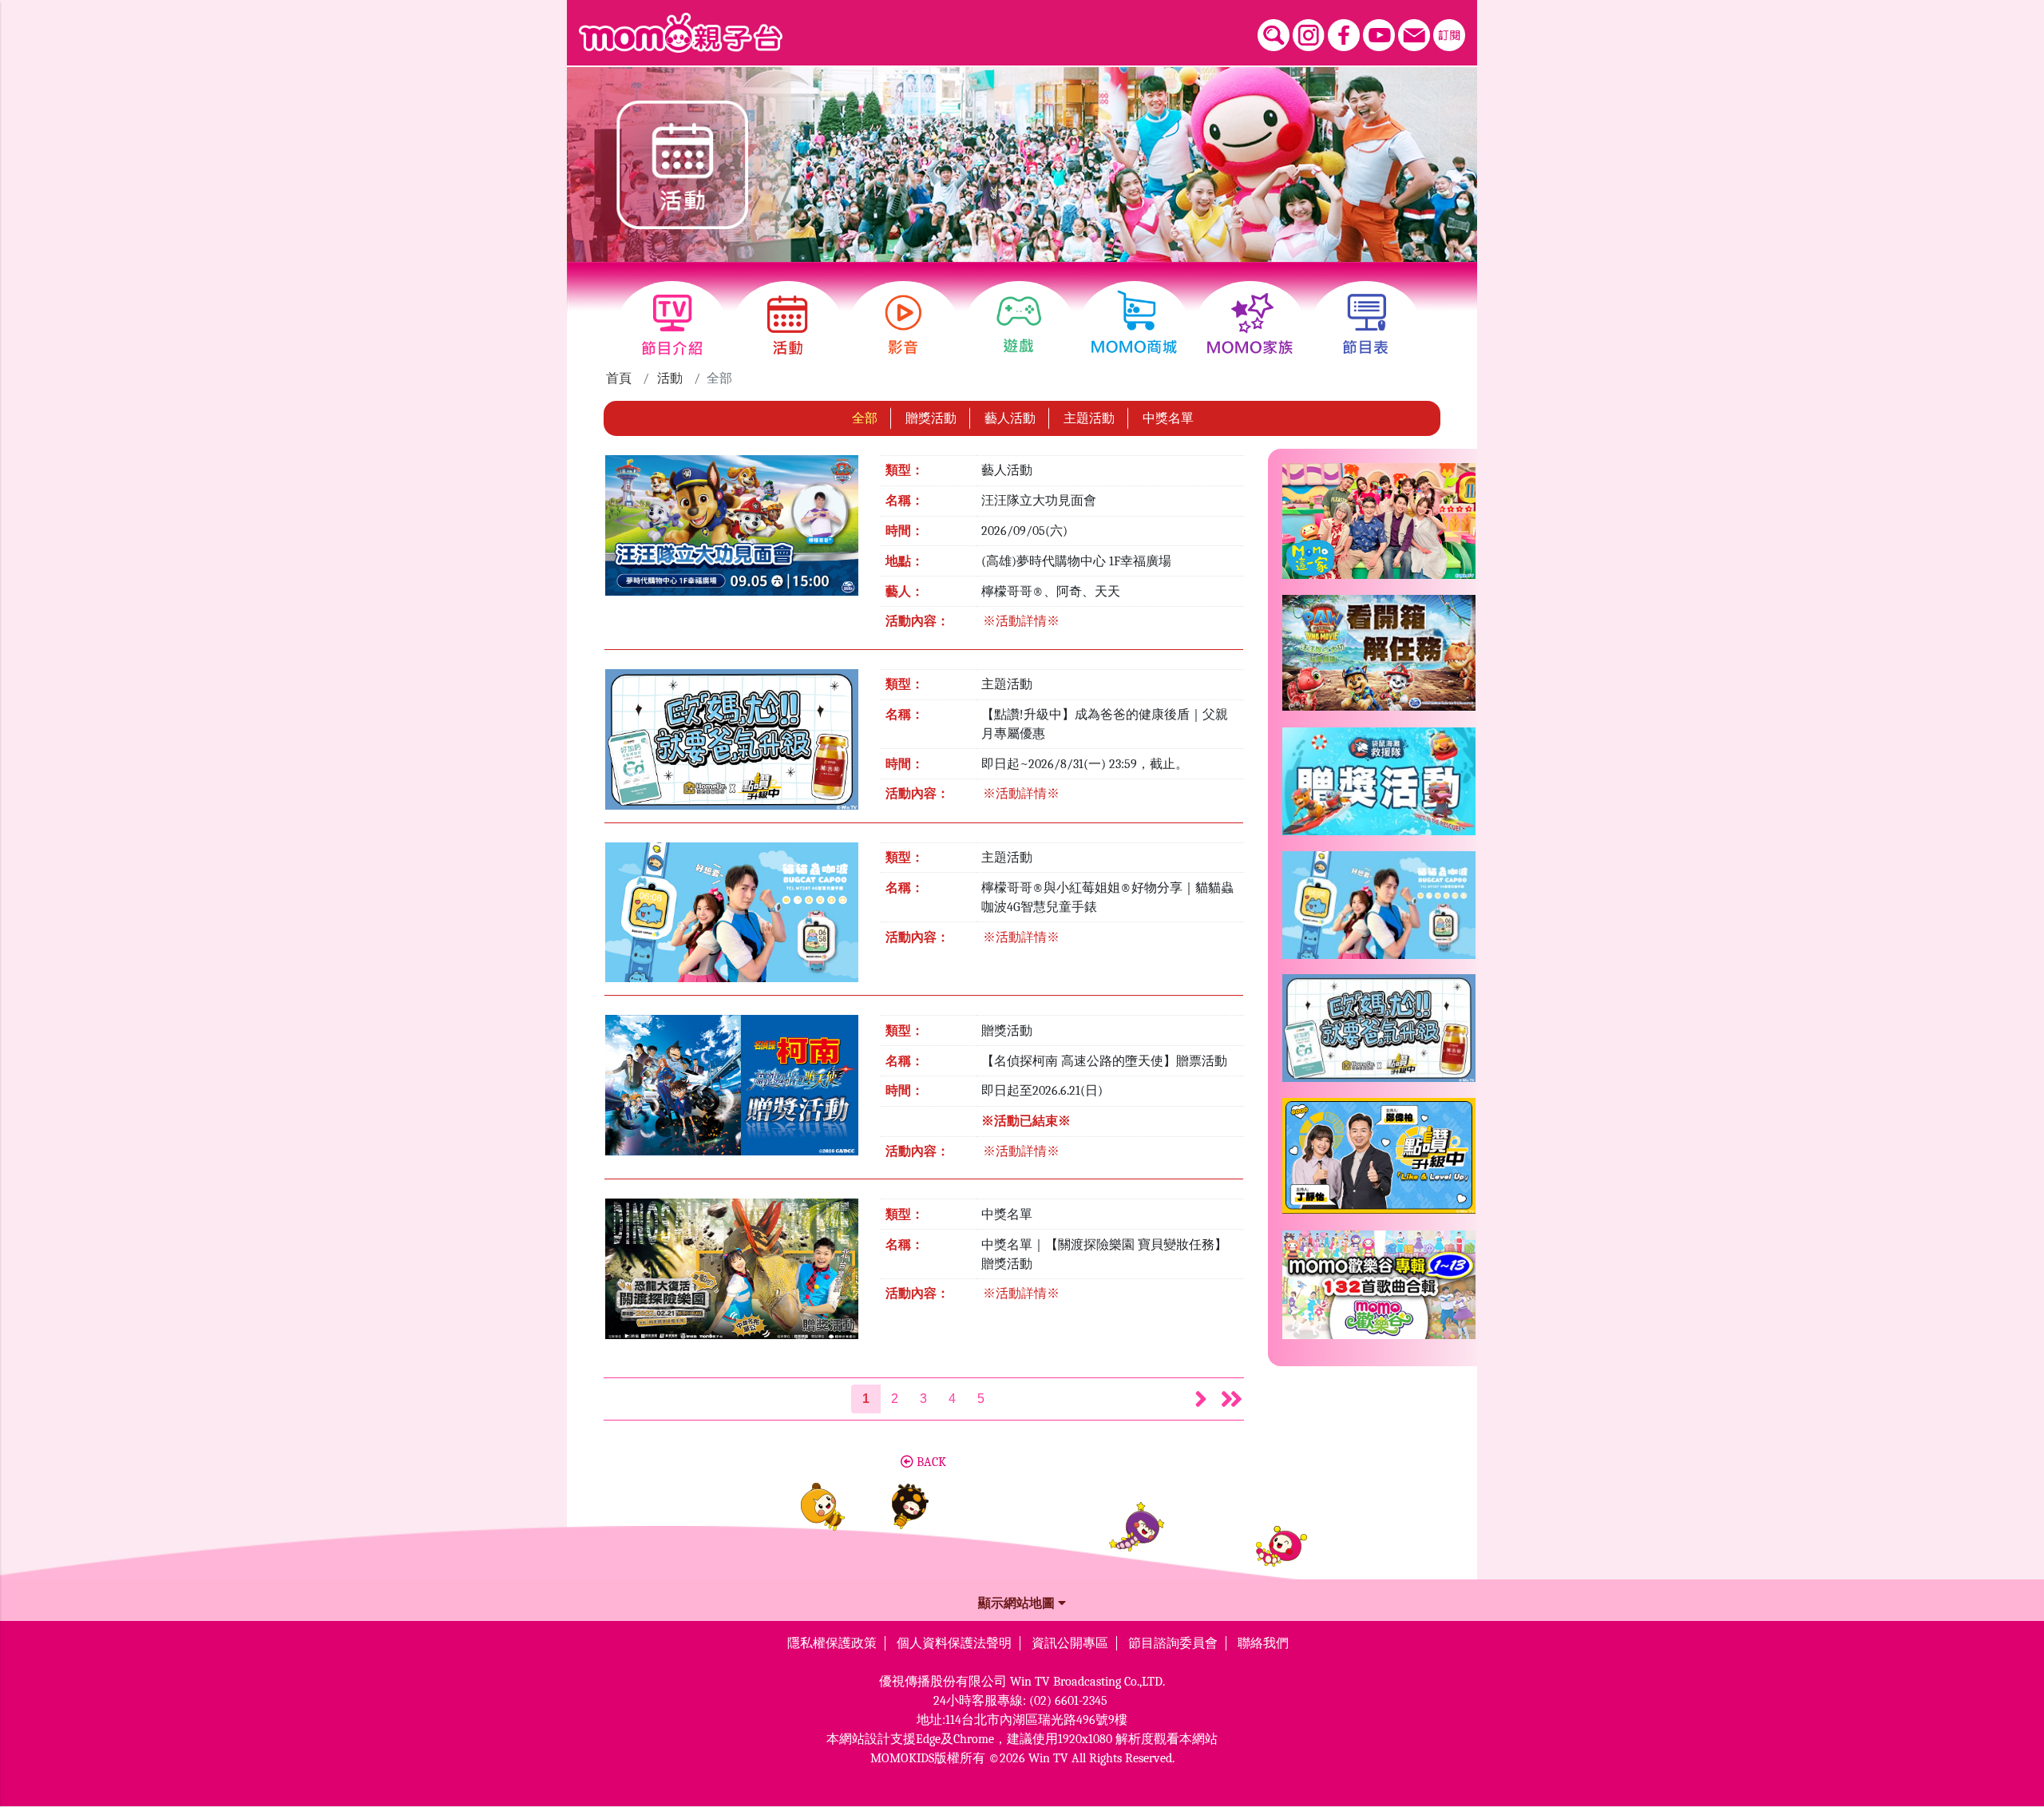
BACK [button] (930, 1462)
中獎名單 (1168, 418)
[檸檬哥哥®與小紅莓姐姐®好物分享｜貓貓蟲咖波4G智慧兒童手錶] (732, 917)
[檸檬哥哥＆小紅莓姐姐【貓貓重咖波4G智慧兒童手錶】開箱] (1379, 911)
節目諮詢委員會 (1173, 1643)
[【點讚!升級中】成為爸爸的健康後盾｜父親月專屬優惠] (732, 744)
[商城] (1134, 325)
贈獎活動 (931, 418)
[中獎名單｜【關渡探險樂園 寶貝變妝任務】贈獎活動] (732, 1274)
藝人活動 (1010, 418)
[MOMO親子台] (681, 33)
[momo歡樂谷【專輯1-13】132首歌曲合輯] (1379, 1291)
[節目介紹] (672, 325)
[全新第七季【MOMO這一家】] (1379, 527)
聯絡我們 (1263, 1643)
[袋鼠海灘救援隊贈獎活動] (1379, 788)
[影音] (903, 325)
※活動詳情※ (1021, 621)
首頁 (619, 378)
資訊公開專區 (1070, 1643)
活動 (670, 378)
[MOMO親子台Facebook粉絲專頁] (1344, 35)
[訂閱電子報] (1449, 35)
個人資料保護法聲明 (954, 1643)
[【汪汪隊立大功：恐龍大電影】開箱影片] (1379, 659)
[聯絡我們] (1414, 35)
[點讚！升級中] (1379, 1162)
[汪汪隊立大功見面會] (732, 531)
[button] (1201, 1399)
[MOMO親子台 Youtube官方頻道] (1379, 35)
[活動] (788, 325)
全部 (865, 418)
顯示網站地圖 (1018, 1603)
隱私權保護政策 (832, 1643)
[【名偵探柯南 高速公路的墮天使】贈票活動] (732, 1091)
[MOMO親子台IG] (1309, 35)
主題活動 (1089, 418)
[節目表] (1366, 325)
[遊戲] (1019, 325)
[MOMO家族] (1250, 325)
